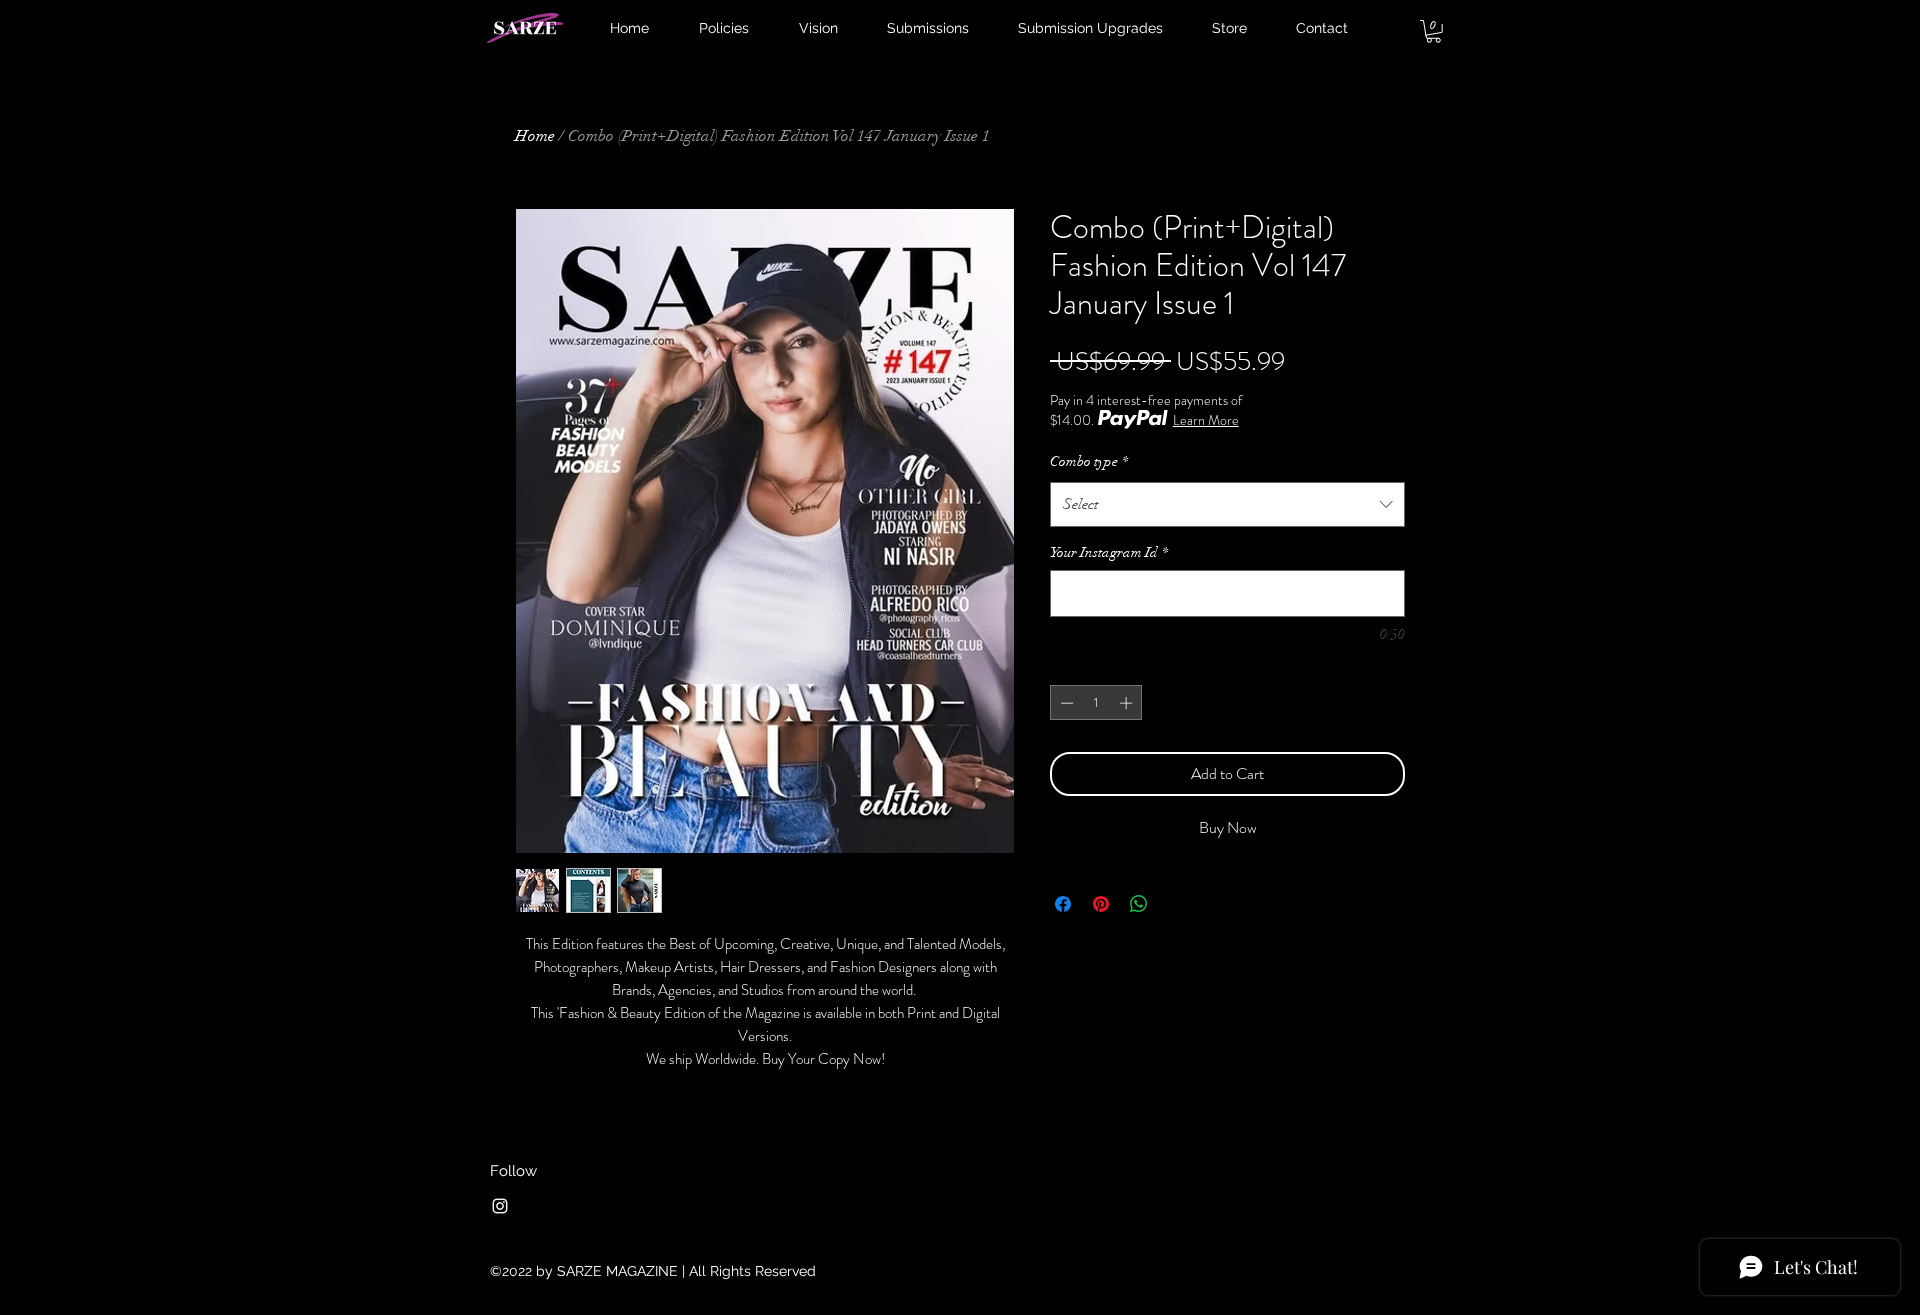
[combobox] (1227, 504)
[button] (1433, 31)
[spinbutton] (1096, 703)
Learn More (1206, 420)
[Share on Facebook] (1063, 904)
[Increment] (1128, 703)
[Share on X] (1177, 904)
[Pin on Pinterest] (1101, 904)
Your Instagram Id (1109, 552)
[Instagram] (500, 1206)
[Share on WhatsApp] (1139, 904)
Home (535, 136)
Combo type (1089, 461)
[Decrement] (1065, 703)
